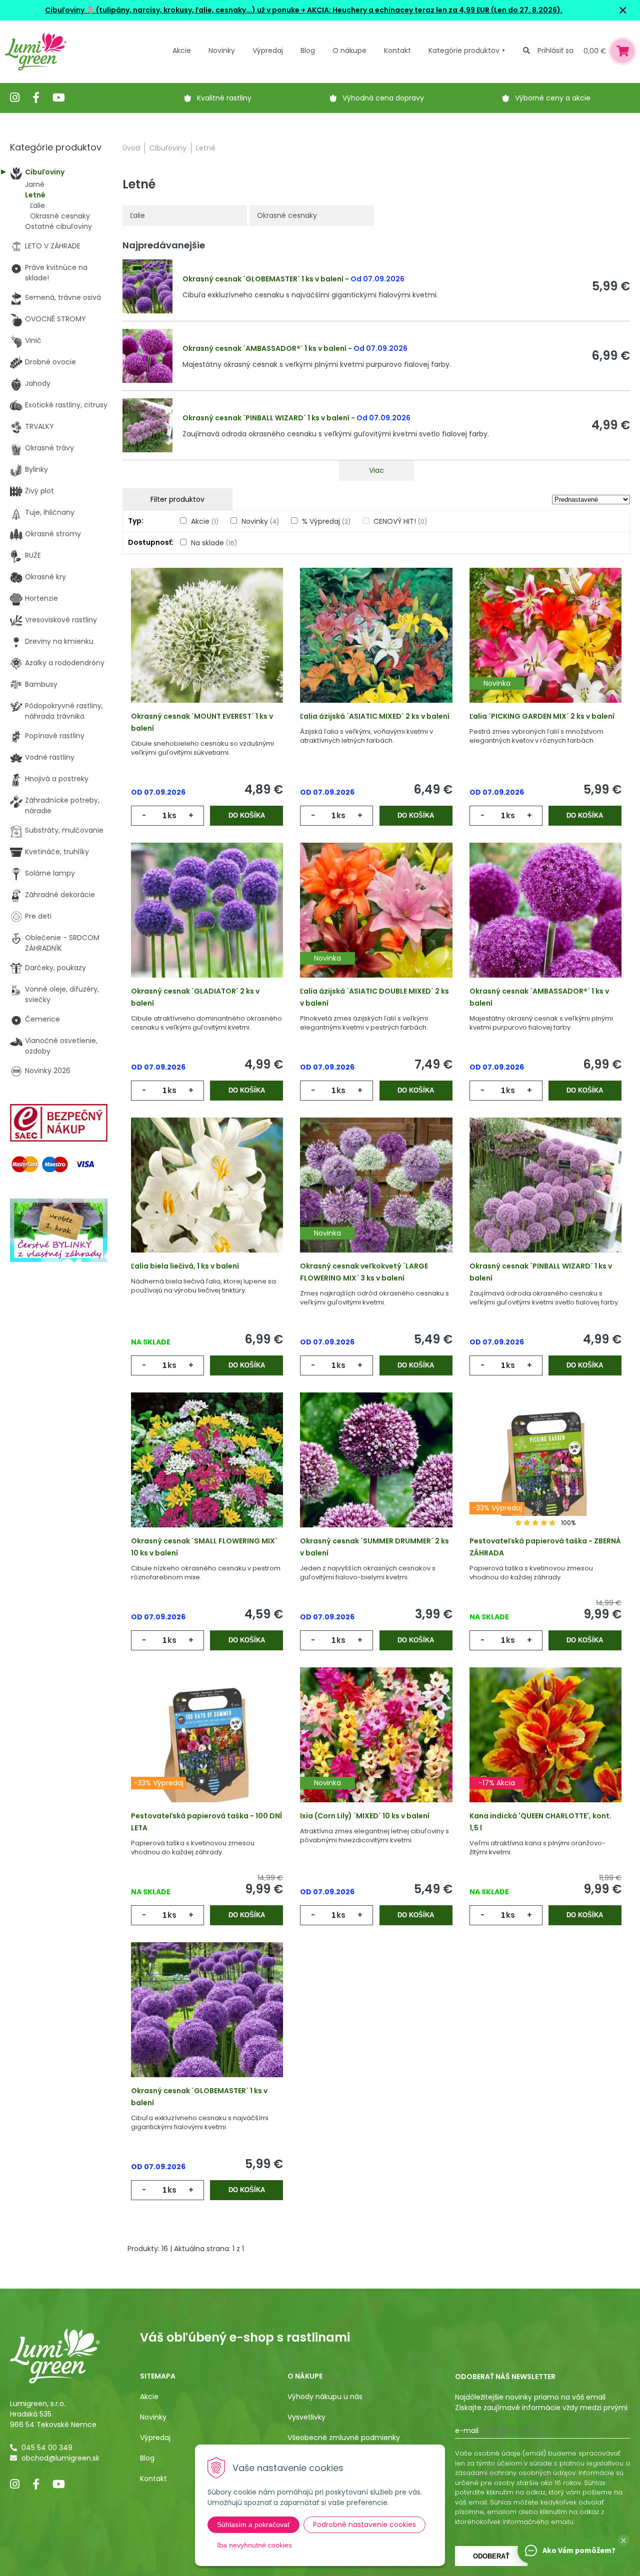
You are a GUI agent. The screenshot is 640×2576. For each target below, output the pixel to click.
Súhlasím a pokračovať (253, 2525)
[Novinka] (545, 649)
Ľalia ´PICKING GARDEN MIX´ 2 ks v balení (542, 716)
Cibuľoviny (168, 148)
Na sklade (214, 543)
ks (172, 815)
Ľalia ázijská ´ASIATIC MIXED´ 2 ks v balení (375, 716)
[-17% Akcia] (545, 1749)
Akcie (182, 50)
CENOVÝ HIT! (400, 521)
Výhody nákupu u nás (325, 2397)
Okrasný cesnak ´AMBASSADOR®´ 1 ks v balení (264, 348)
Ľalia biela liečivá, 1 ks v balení (185, 1266)
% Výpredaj (326, 521)
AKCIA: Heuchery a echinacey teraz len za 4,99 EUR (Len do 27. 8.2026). (434, 10)
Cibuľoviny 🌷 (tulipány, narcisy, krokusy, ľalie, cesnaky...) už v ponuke (172, 10)
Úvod (131, 148)
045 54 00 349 (47, 2448)
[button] (623, 2541)
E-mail (467, 2431)
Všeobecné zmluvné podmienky (344, 2438)
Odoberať (491, 2556)
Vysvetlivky (306, 2417)
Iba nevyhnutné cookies (254, 2545)
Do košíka (247, 815)
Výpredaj (268, 50)
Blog (147, 2458)
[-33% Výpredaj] (545, 1474)
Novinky (222, 50)
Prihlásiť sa (555, 50)
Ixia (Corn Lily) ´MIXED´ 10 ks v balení (365, 1816)
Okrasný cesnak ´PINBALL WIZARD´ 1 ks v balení (266, 418)
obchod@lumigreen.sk (60, 2458)
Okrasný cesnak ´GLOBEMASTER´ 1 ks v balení (263, 279)
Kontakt (153, 2479)
